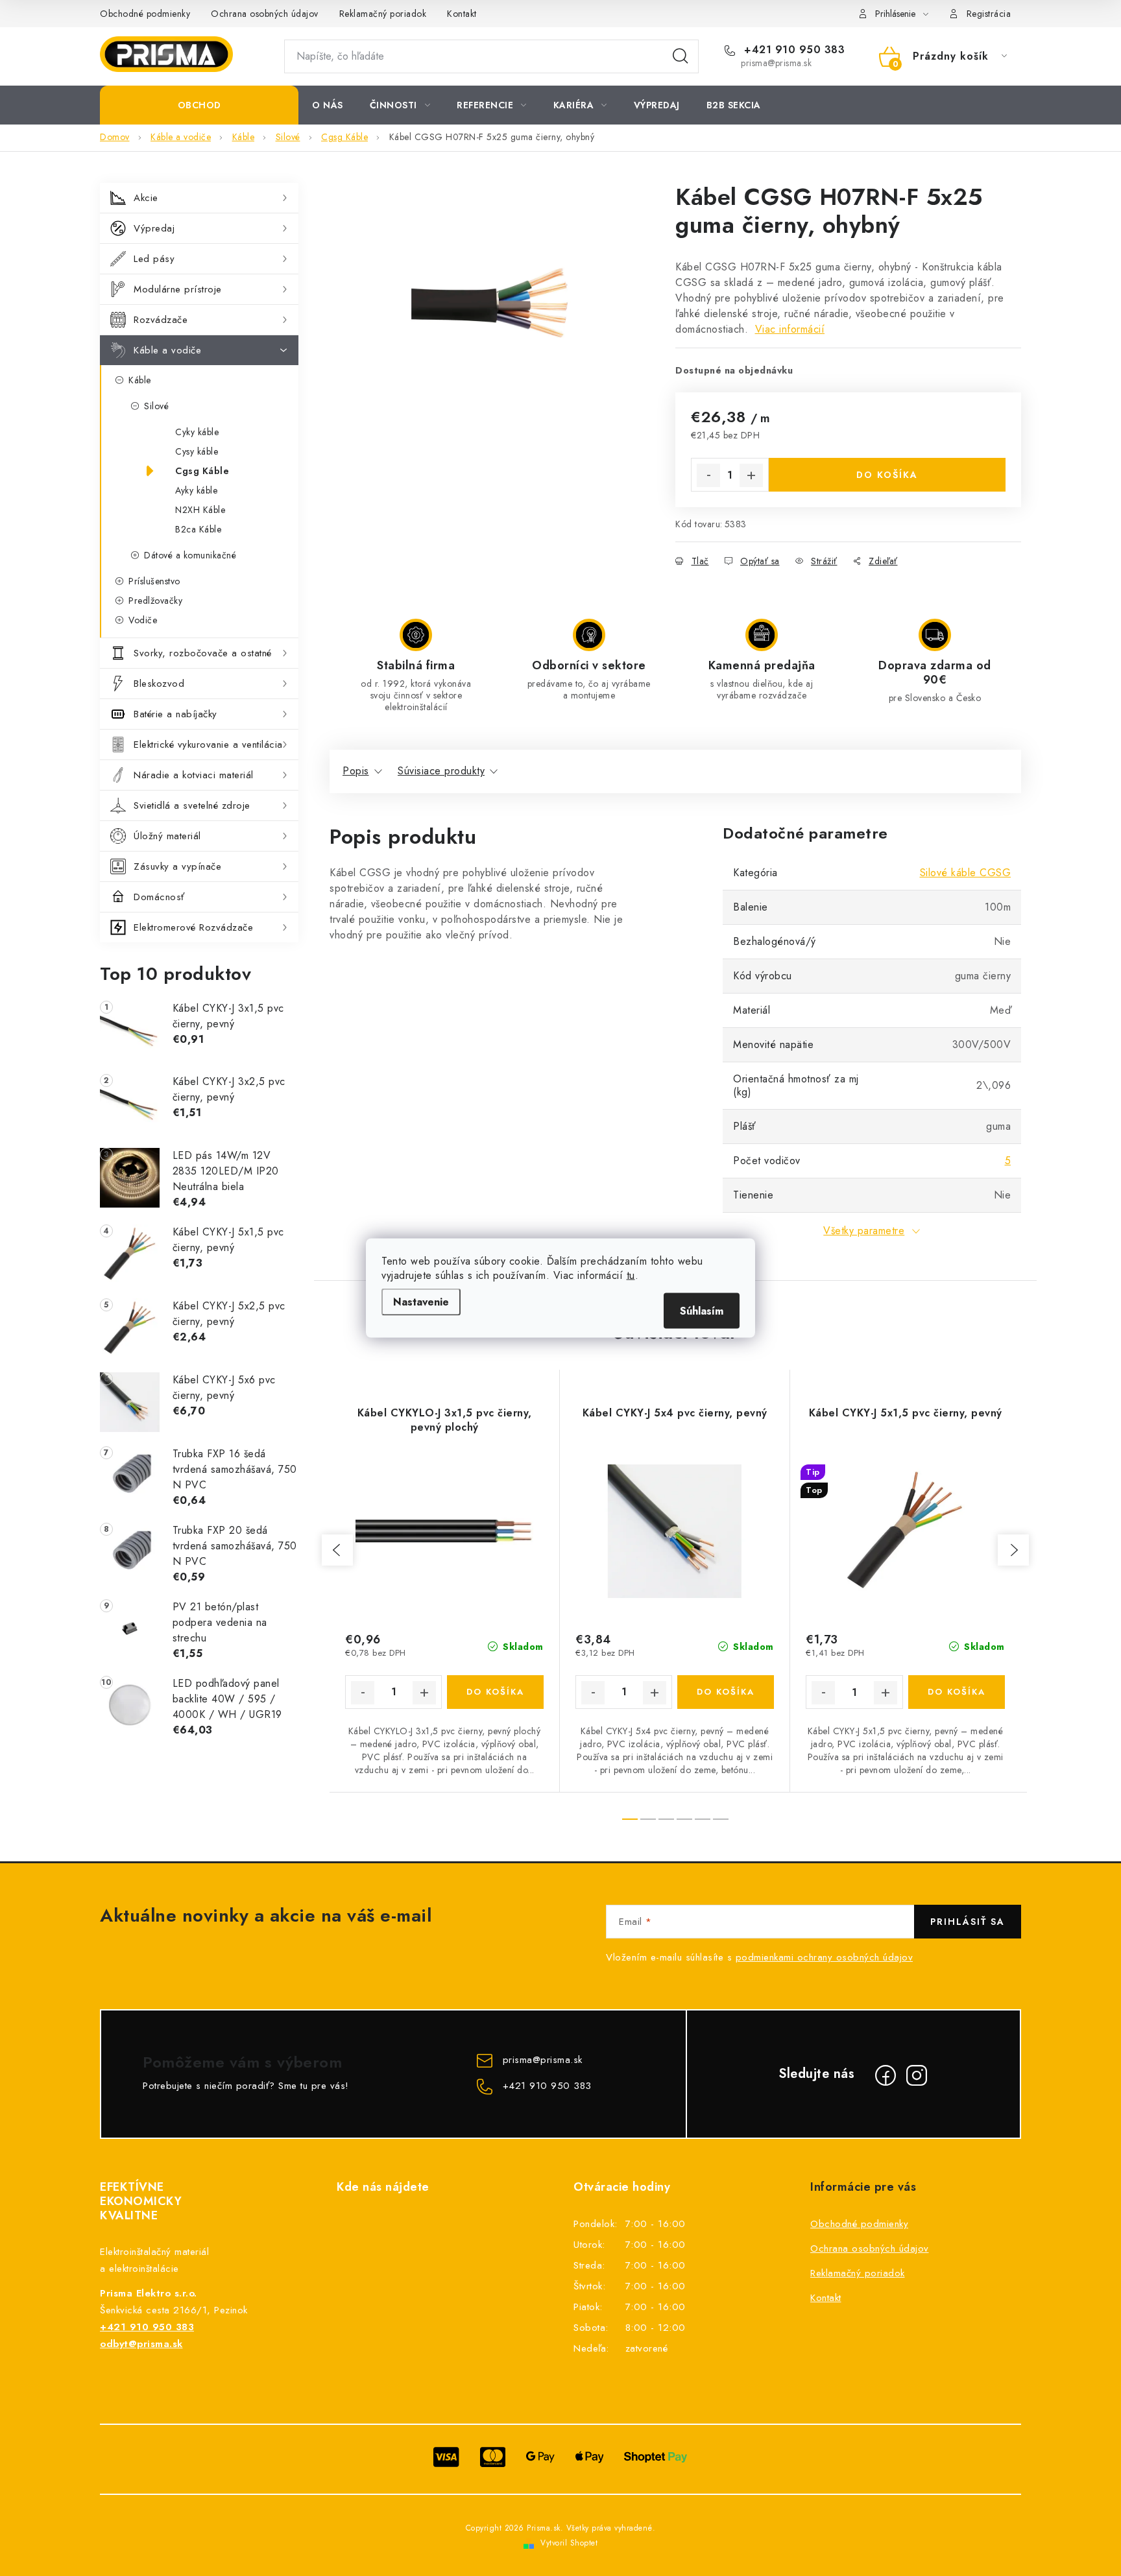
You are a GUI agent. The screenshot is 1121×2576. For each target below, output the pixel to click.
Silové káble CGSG (966, 873)
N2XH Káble (200, 510)
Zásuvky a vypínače (177, 866)
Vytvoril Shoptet (569, 2543)
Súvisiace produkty (441, 771)
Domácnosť (159, 897)
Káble (140, 380)
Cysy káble (197, 451)
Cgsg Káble (202, 471)
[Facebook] (886, 2075)
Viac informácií (790, 329)
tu (631, 1275)
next (1013, 1550)
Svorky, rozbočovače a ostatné (203, 653)
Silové (156, 406)
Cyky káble (197, 432)
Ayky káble (196, 490)
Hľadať (681, 56)
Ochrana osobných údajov (265, 14)
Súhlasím (702, 1311)
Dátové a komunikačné (190, 555)
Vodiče (143, 620)
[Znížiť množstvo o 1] (708, 475)
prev (337, 1550)
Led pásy (154, 259)
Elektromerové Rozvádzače (193, 927)
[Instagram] (917, 2075)
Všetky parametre (864, 1231)
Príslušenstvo (154, 581)
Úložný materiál (167, 836)
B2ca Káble (198, 529)
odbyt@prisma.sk (141, 2344)
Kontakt (462, 14)
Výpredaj (154, 228)
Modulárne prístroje (178, 289)
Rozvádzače (161, 320)
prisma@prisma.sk (543, 2060)
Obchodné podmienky (145, 14)
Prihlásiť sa (968, 1922)
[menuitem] (199, 105)
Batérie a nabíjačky (175, 714)
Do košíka (887, 475)
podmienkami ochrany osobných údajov (825, 1957)
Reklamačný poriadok (383, 14)
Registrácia (989, 14)
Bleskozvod (159, 684)
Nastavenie (421, 1302)
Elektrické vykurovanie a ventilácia (208, 745)
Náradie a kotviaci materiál (194, 775)
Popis (356, 771)
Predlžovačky (155, 601)
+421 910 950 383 (793, 50)
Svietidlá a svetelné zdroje (192, 805)
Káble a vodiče (167, 350)
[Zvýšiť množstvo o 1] (751, 475)
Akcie (146, 198)
